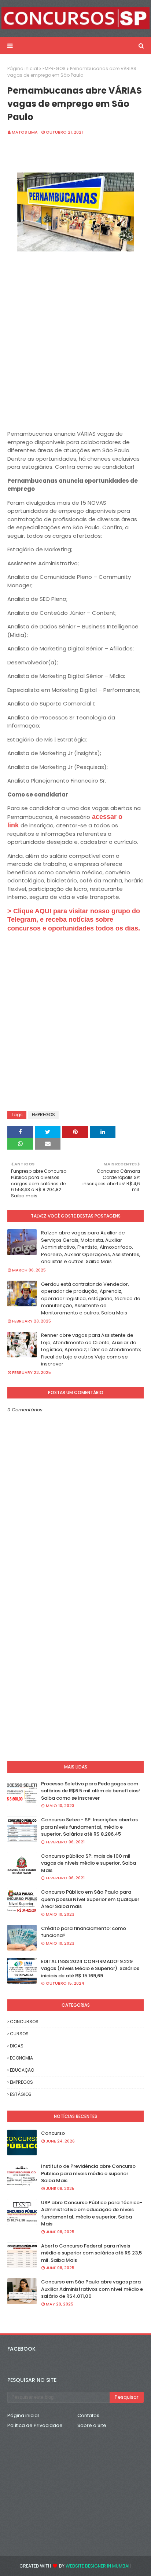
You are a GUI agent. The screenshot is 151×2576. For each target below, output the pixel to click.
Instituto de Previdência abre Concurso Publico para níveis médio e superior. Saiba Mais (88, 2173)
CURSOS (19, 2034)
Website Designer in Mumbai (97, 2566)
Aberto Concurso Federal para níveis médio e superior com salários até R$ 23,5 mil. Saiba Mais (91, 2253)
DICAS (17, 2046)
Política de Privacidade (35, 2425)
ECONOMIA (21, 2058)
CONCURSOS (24, 2022)
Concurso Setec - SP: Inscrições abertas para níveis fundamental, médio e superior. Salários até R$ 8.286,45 (89, 1827)
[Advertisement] (75, 346)
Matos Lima (25, 132)
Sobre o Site (92, 2425)
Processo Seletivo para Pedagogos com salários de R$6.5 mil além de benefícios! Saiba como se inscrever (91, 1791)
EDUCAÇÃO (22, 2070)
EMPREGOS (54, 68)
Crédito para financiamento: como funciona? (84, 1932)
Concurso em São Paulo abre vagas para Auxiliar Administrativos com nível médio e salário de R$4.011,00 (92, 2289)
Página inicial (23, 68)
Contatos (88, 2415)
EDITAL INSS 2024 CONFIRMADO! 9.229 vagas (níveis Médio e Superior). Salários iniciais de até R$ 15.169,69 (90, 1969)
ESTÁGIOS (21, 2094)
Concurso (53, 2133)
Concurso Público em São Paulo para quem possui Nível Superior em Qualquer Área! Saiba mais (90, 1899)
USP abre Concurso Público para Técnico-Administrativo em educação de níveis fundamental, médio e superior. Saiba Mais (92, 2213)
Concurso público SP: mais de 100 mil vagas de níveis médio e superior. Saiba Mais (89, 1863)
